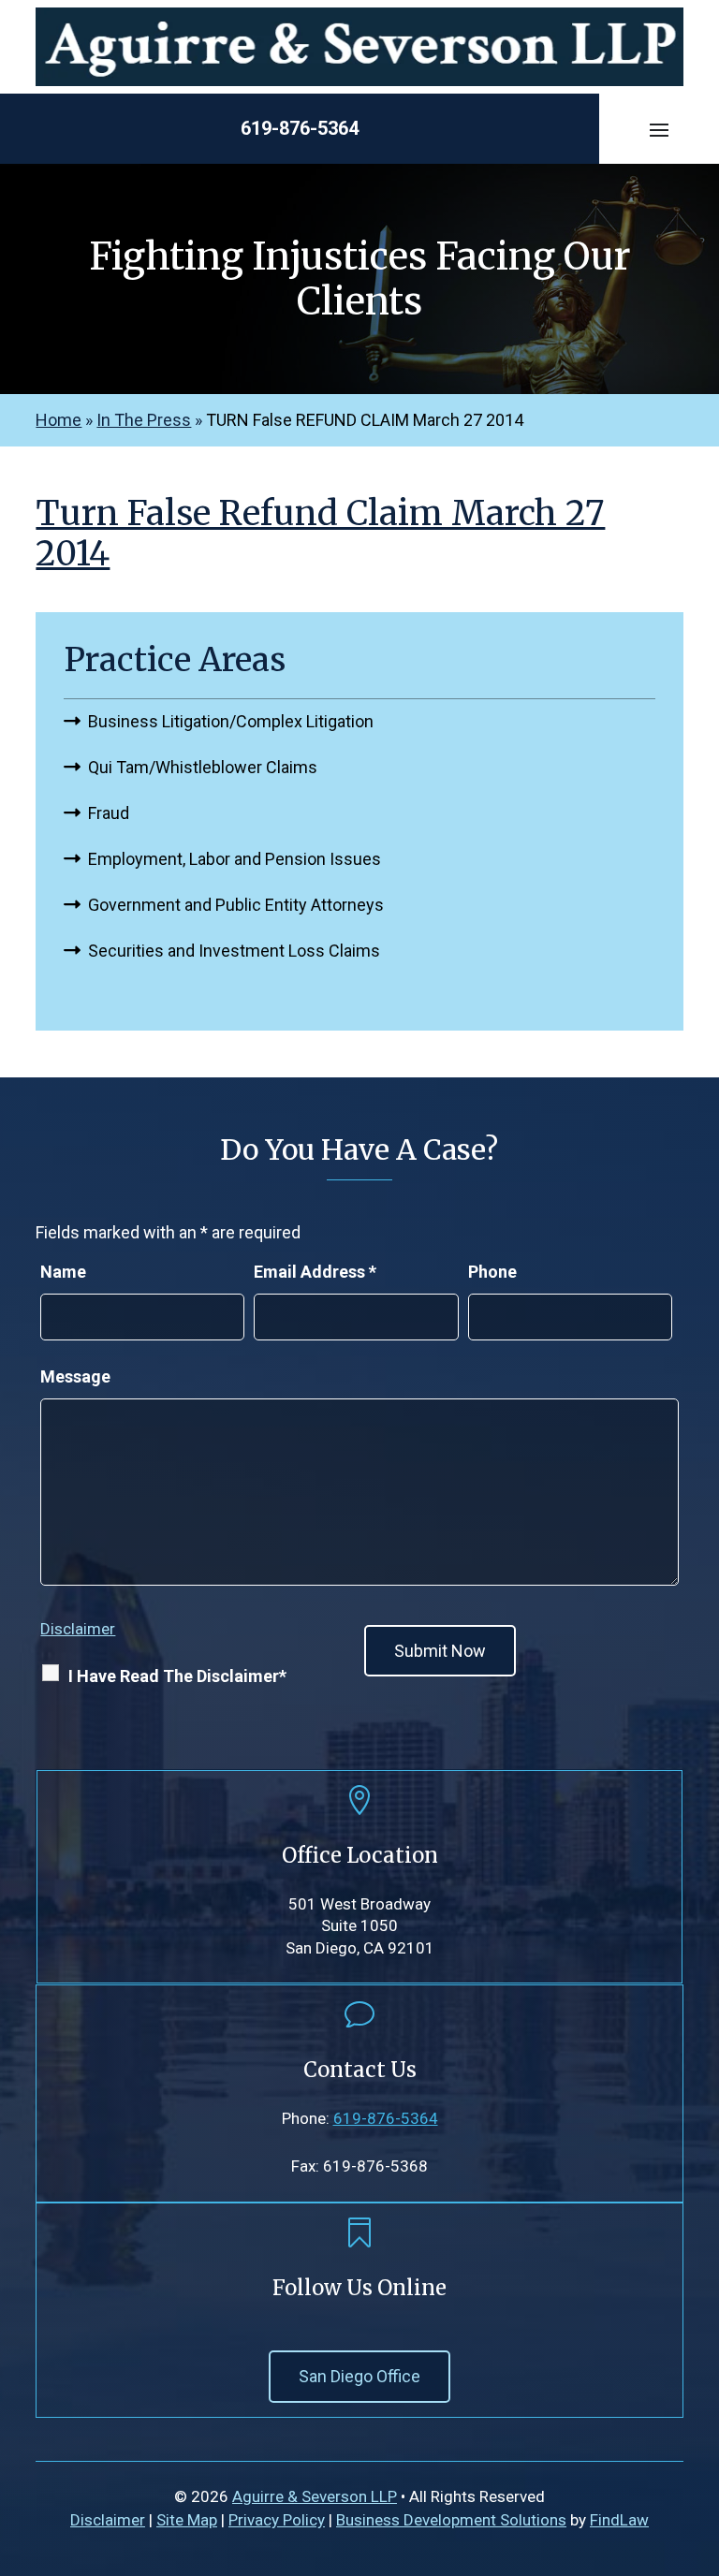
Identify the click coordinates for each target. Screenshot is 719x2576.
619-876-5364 (300, 128)
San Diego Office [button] (359, 2376)
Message (75, 1376)
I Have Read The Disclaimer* (177, 1676)
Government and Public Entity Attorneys (236, 905)
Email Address (315, 1272)
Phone (492, 1272)
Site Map (187, 2520)
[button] (659, 129)
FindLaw (619, 2520)
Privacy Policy (277, 2520)
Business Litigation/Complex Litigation (231, 721)
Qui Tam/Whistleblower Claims (203, 767)
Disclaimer (78, 1629)
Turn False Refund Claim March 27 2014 (320, 534)
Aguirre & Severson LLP (315, 2496)
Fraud (109, 813)
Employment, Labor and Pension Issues (235, 859)
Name (63, 1272)
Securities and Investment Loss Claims (234, 951)
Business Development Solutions (451, 2520)
